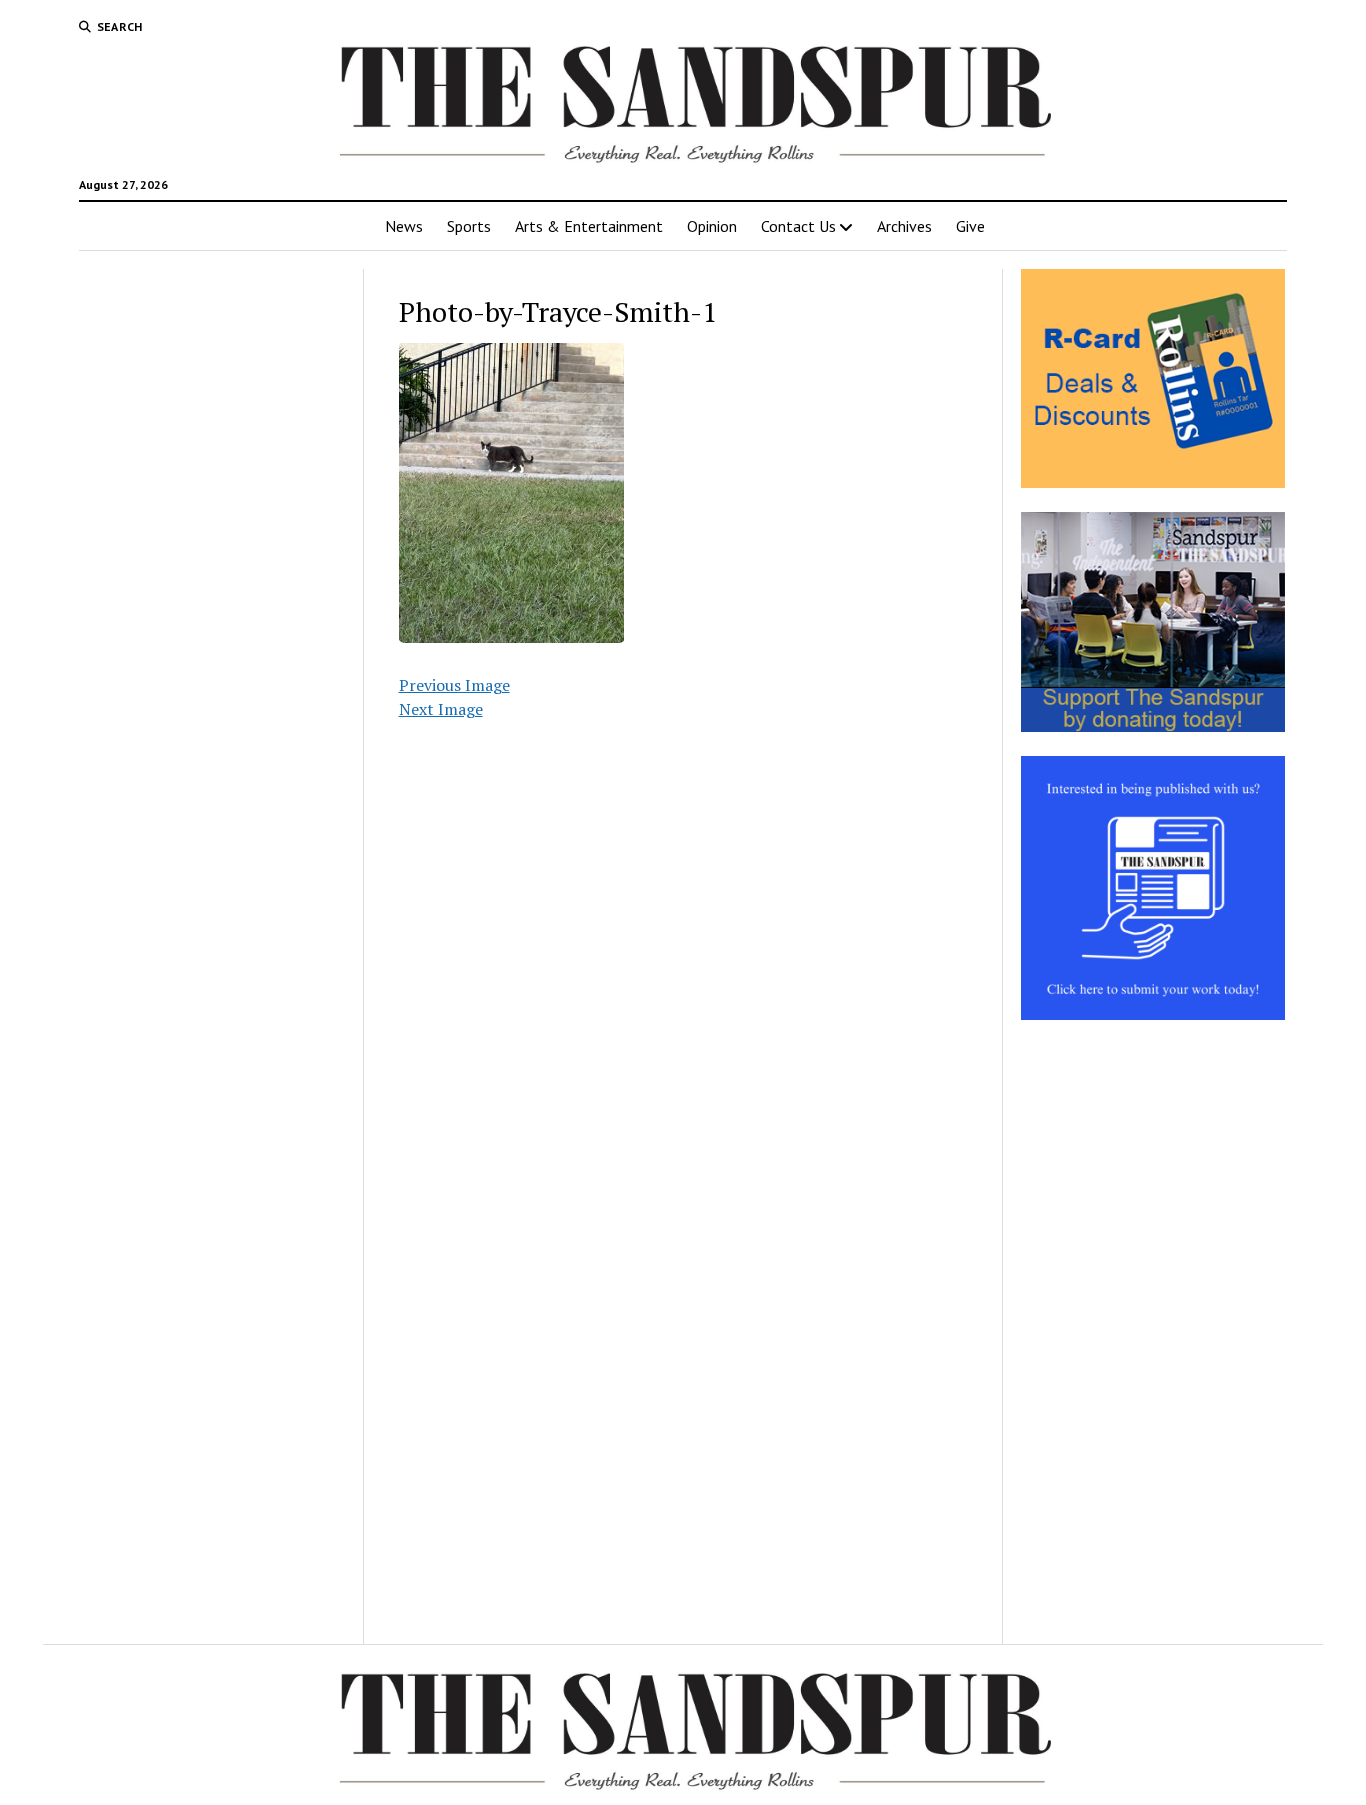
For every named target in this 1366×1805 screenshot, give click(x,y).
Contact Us (798, 226)
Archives (904, 226)
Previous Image (454, 685)
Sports (469, 226)
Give (970, 226)
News (404, 226)
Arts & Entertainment (589, 226)
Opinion (712, 226)
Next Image (441, 709)
